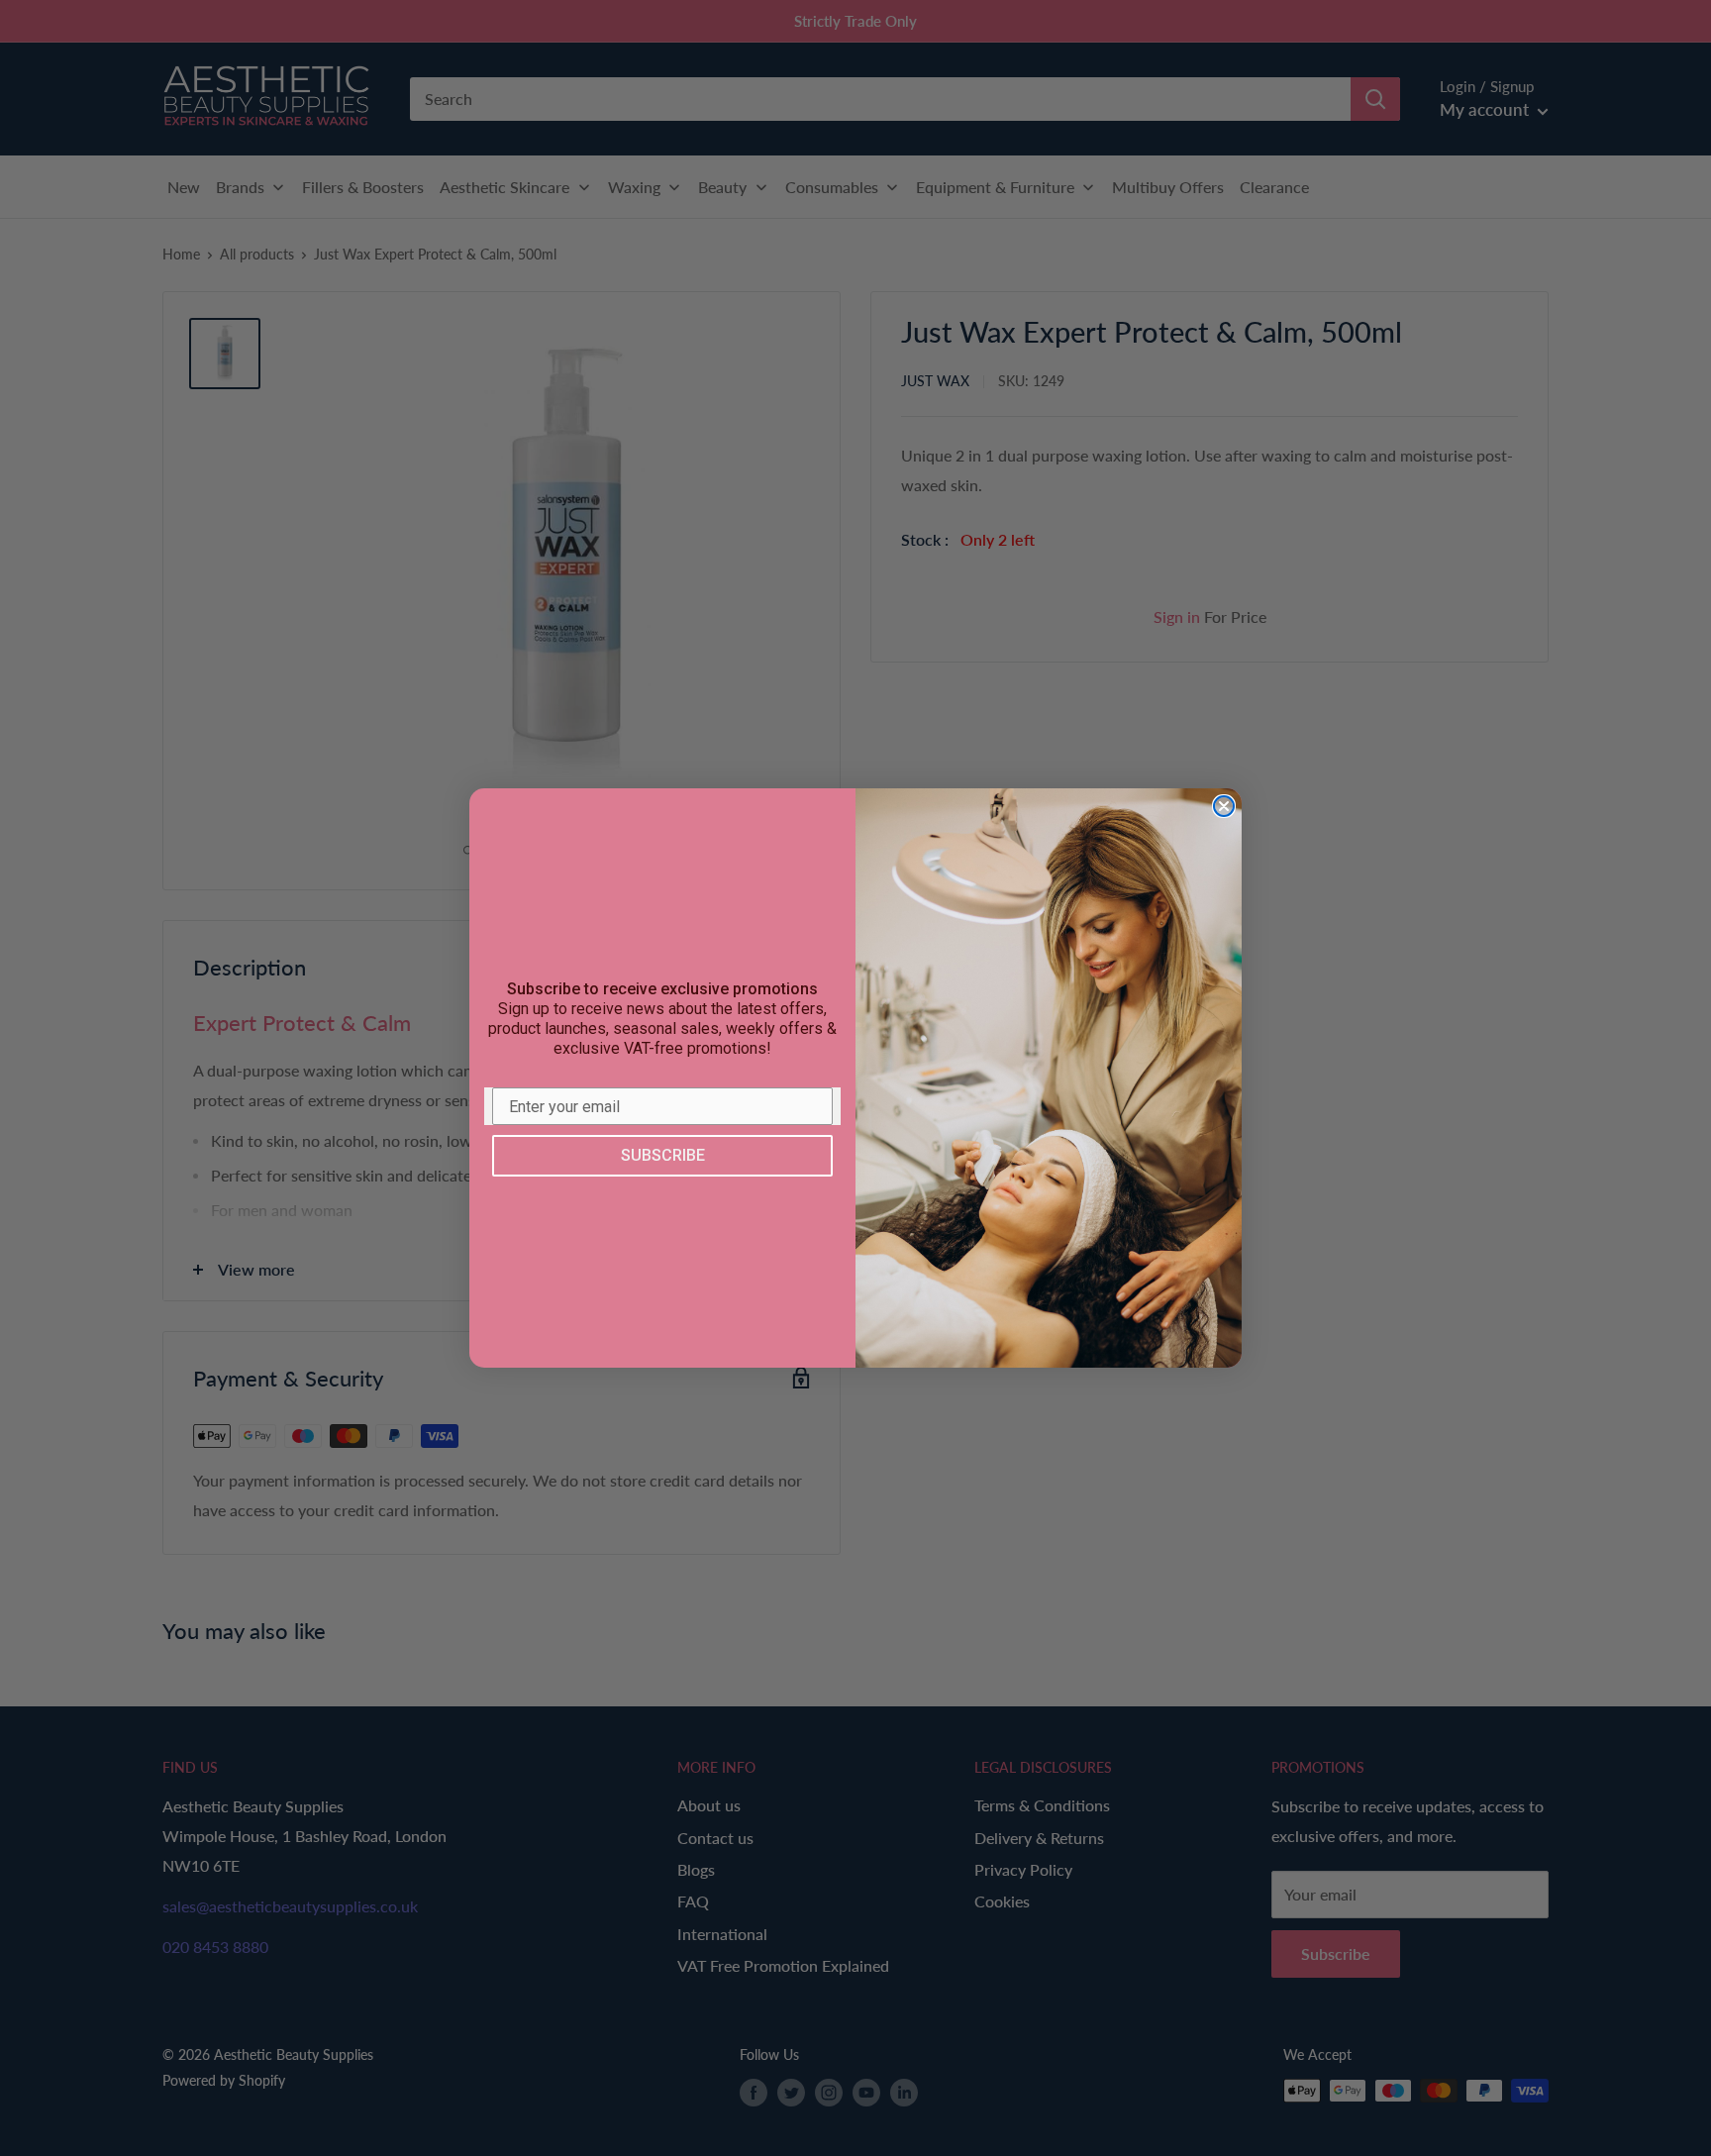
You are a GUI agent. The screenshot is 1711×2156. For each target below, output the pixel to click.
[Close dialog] (1224, 806)
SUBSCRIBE (663, 1155)
